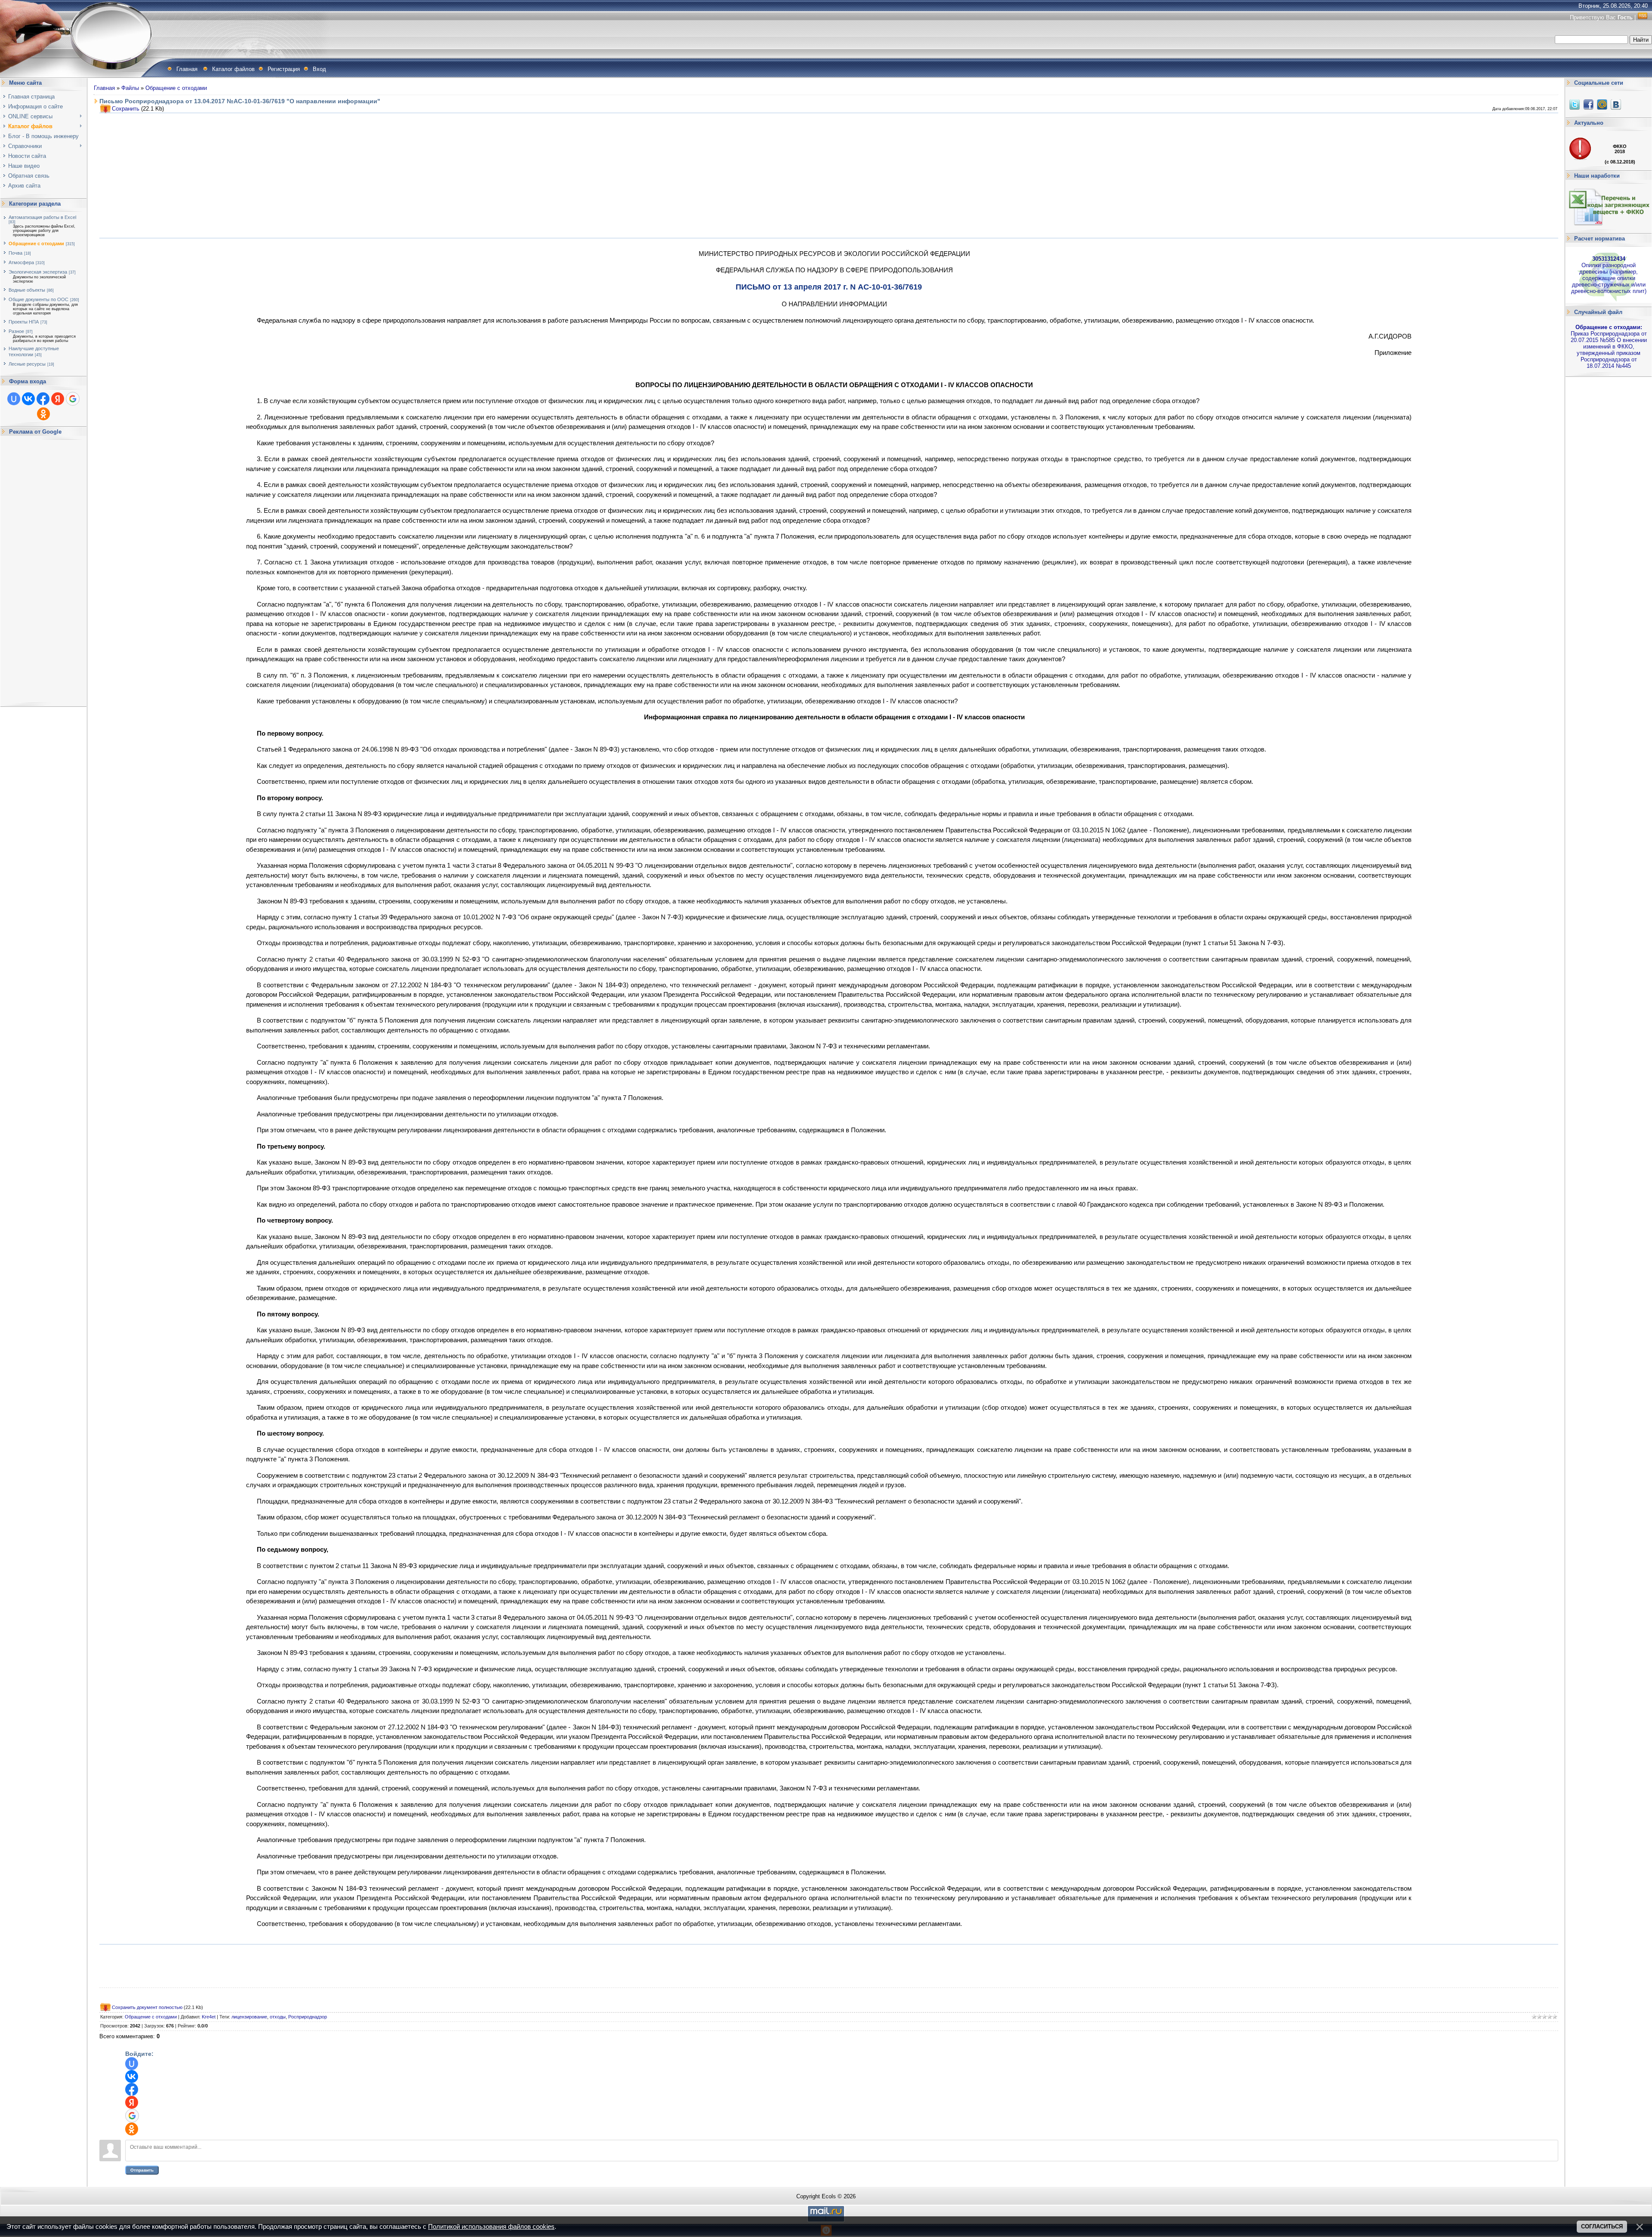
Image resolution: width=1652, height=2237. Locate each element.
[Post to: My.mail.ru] (1602, 104)
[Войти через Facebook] (43, 399)
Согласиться (1602, 2226)
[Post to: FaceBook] (1588, 104)
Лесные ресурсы (27, 364)
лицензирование (249, 2017)
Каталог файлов (233, 69)
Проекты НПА (24, 322)
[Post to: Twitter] (1575, 104)
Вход (319, 69)
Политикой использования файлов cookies (491, 2227)
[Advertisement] (43, 571)
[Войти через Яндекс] (58, 399)
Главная (187, 69)
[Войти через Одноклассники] (43, 414)
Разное (16, 331)
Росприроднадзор (308, 2017)
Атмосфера (21, 262)
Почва (15, 253)
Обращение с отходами (36, 243)
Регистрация (284, 69)
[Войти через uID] (14, 399)
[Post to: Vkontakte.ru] (1616, 104)
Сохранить (126, 109)
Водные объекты (27, 290)
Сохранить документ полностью (147, 2007)
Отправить (142, 2170)
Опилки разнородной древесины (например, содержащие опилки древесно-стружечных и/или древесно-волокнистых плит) (1609, 275)
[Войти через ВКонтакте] (28, 399)
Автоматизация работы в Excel (42, 217)
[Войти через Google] (73, 399)
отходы (278, 2017)
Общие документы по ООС (39, 299)
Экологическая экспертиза (38, 272)
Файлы (130, 88)
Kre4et (209, 2017)
